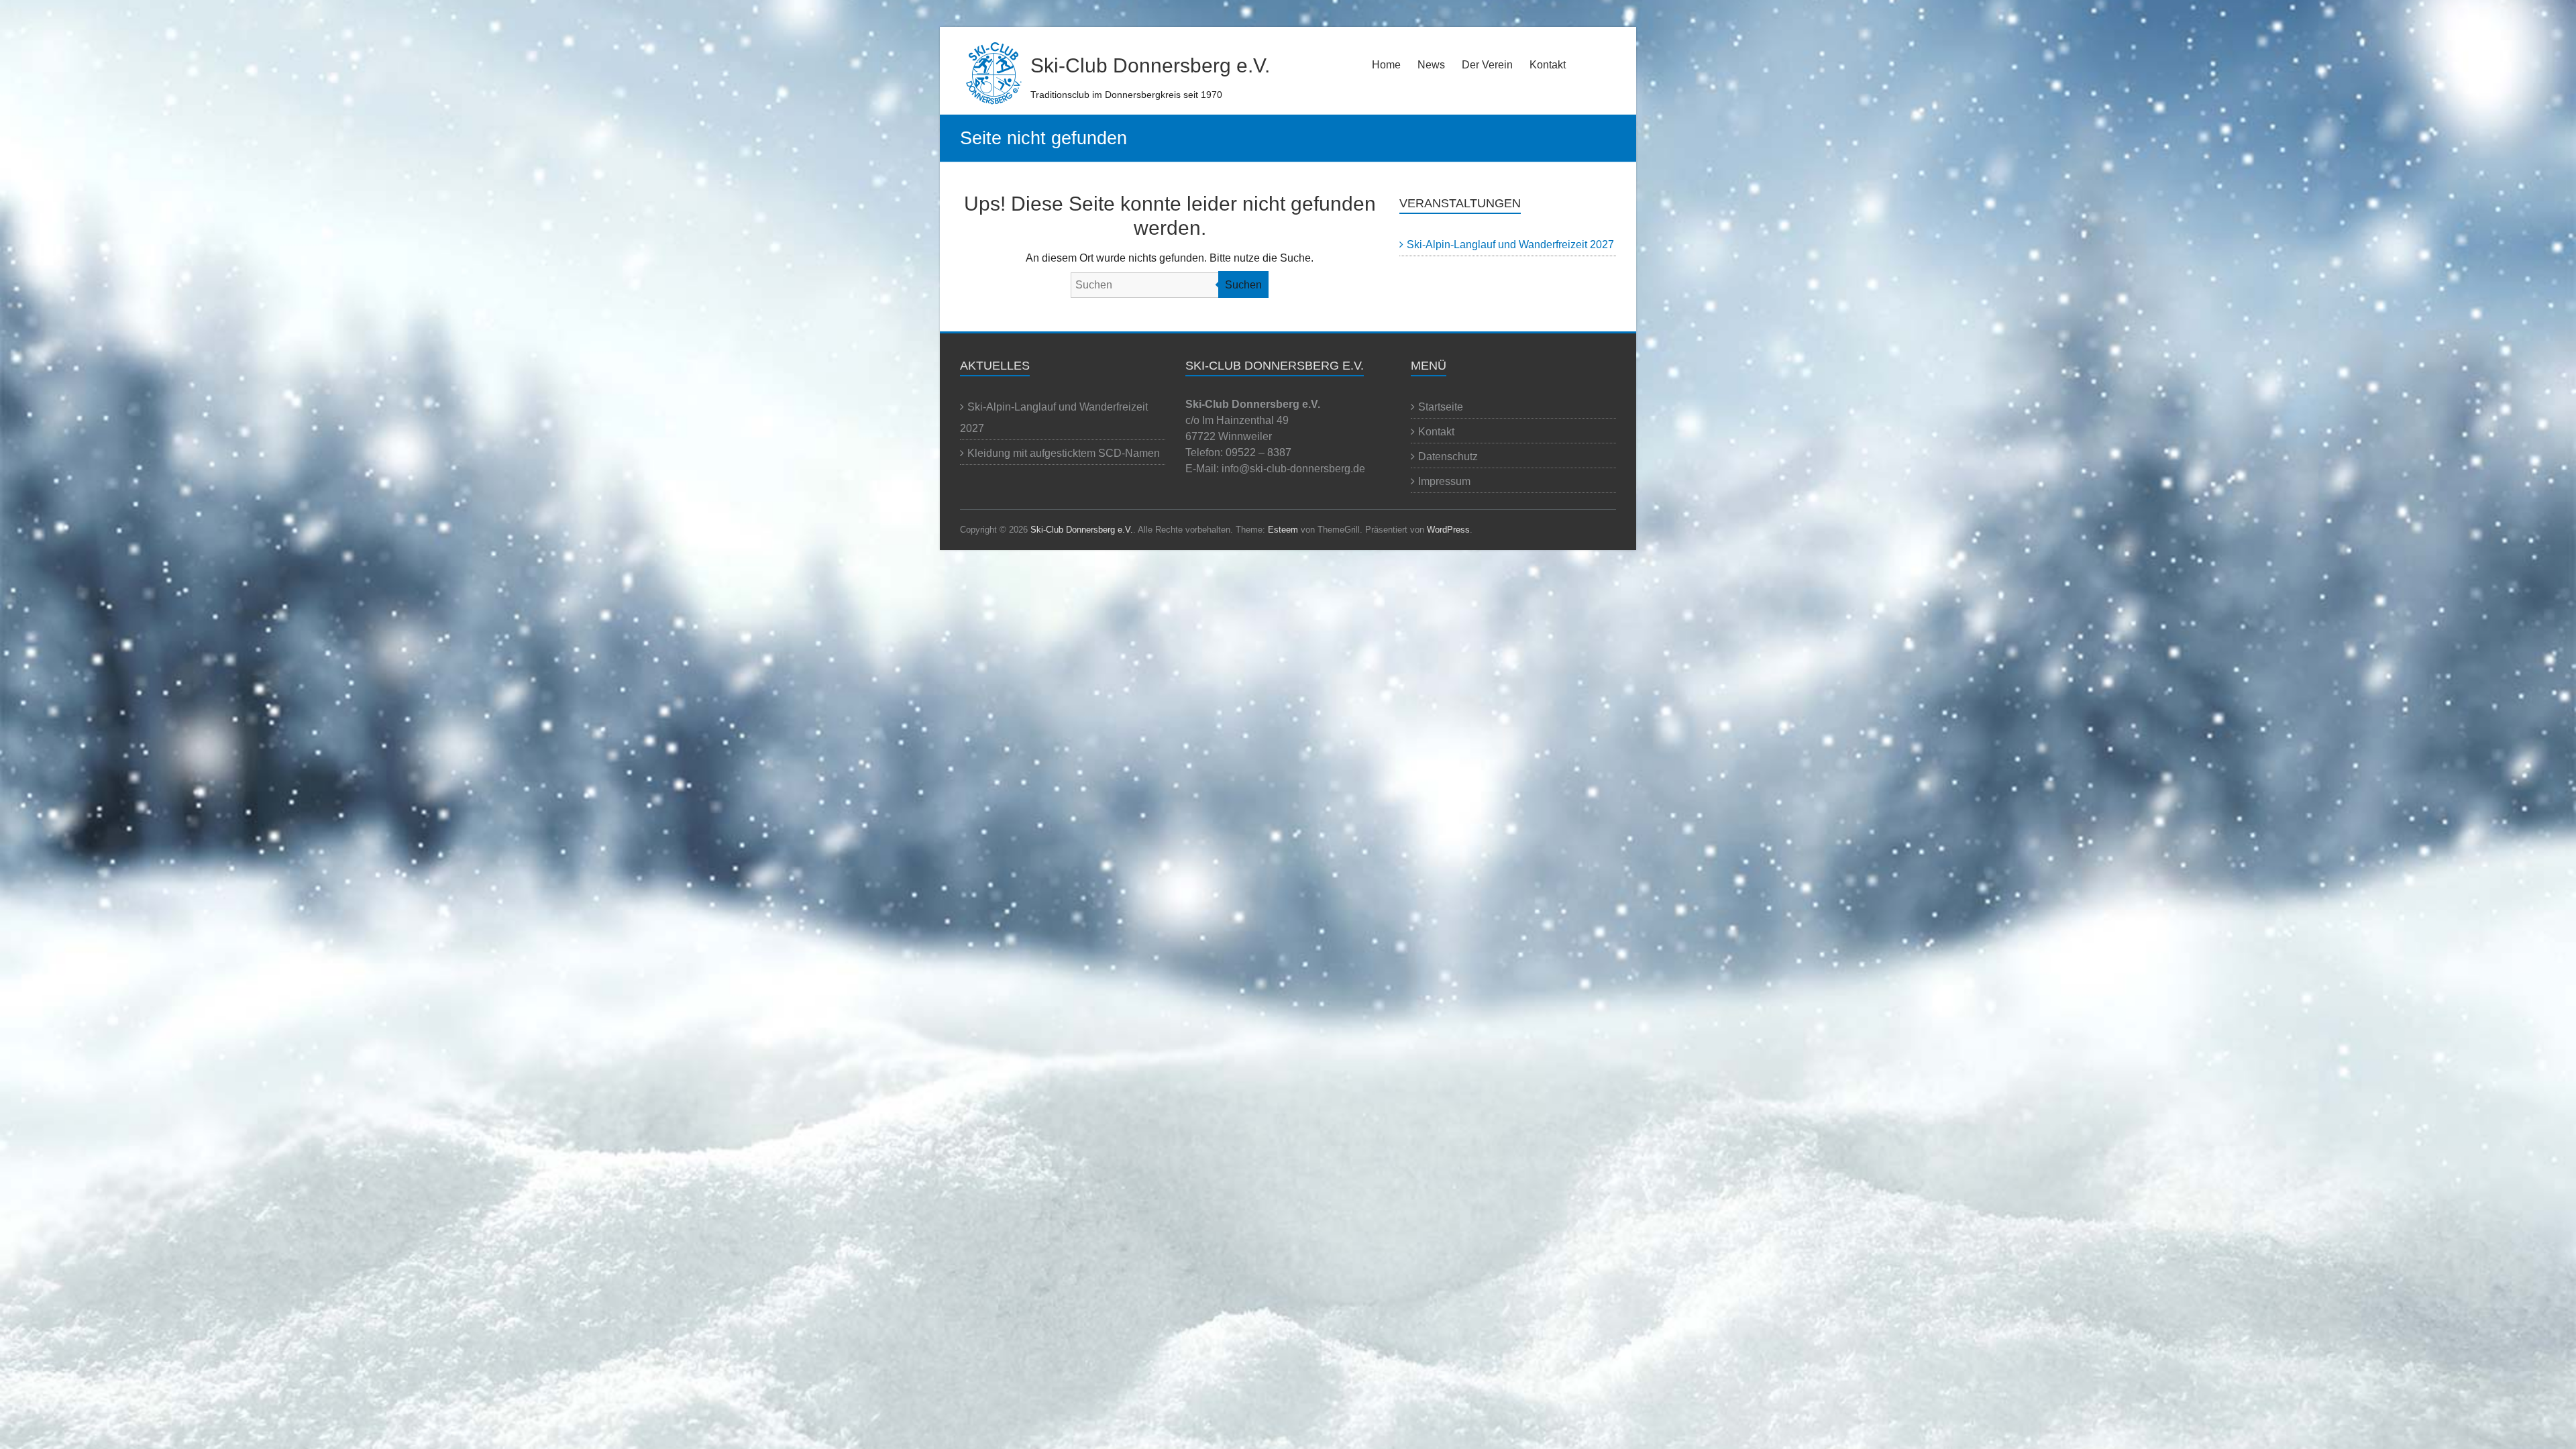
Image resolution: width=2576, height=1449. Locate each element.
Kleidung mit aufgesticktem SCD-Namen (1064, 453)
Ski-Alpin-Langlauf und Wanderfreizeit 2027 (1510, 245)
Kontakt (1548, 65)
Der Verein (1487, 65)
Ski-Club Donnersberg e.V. (1150, 65)
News (1431, 65)
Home (1386, 65)
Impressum (1444, 481)
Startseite (1441, 407)
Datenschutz (1448, 457)
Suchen (1243, 285)
